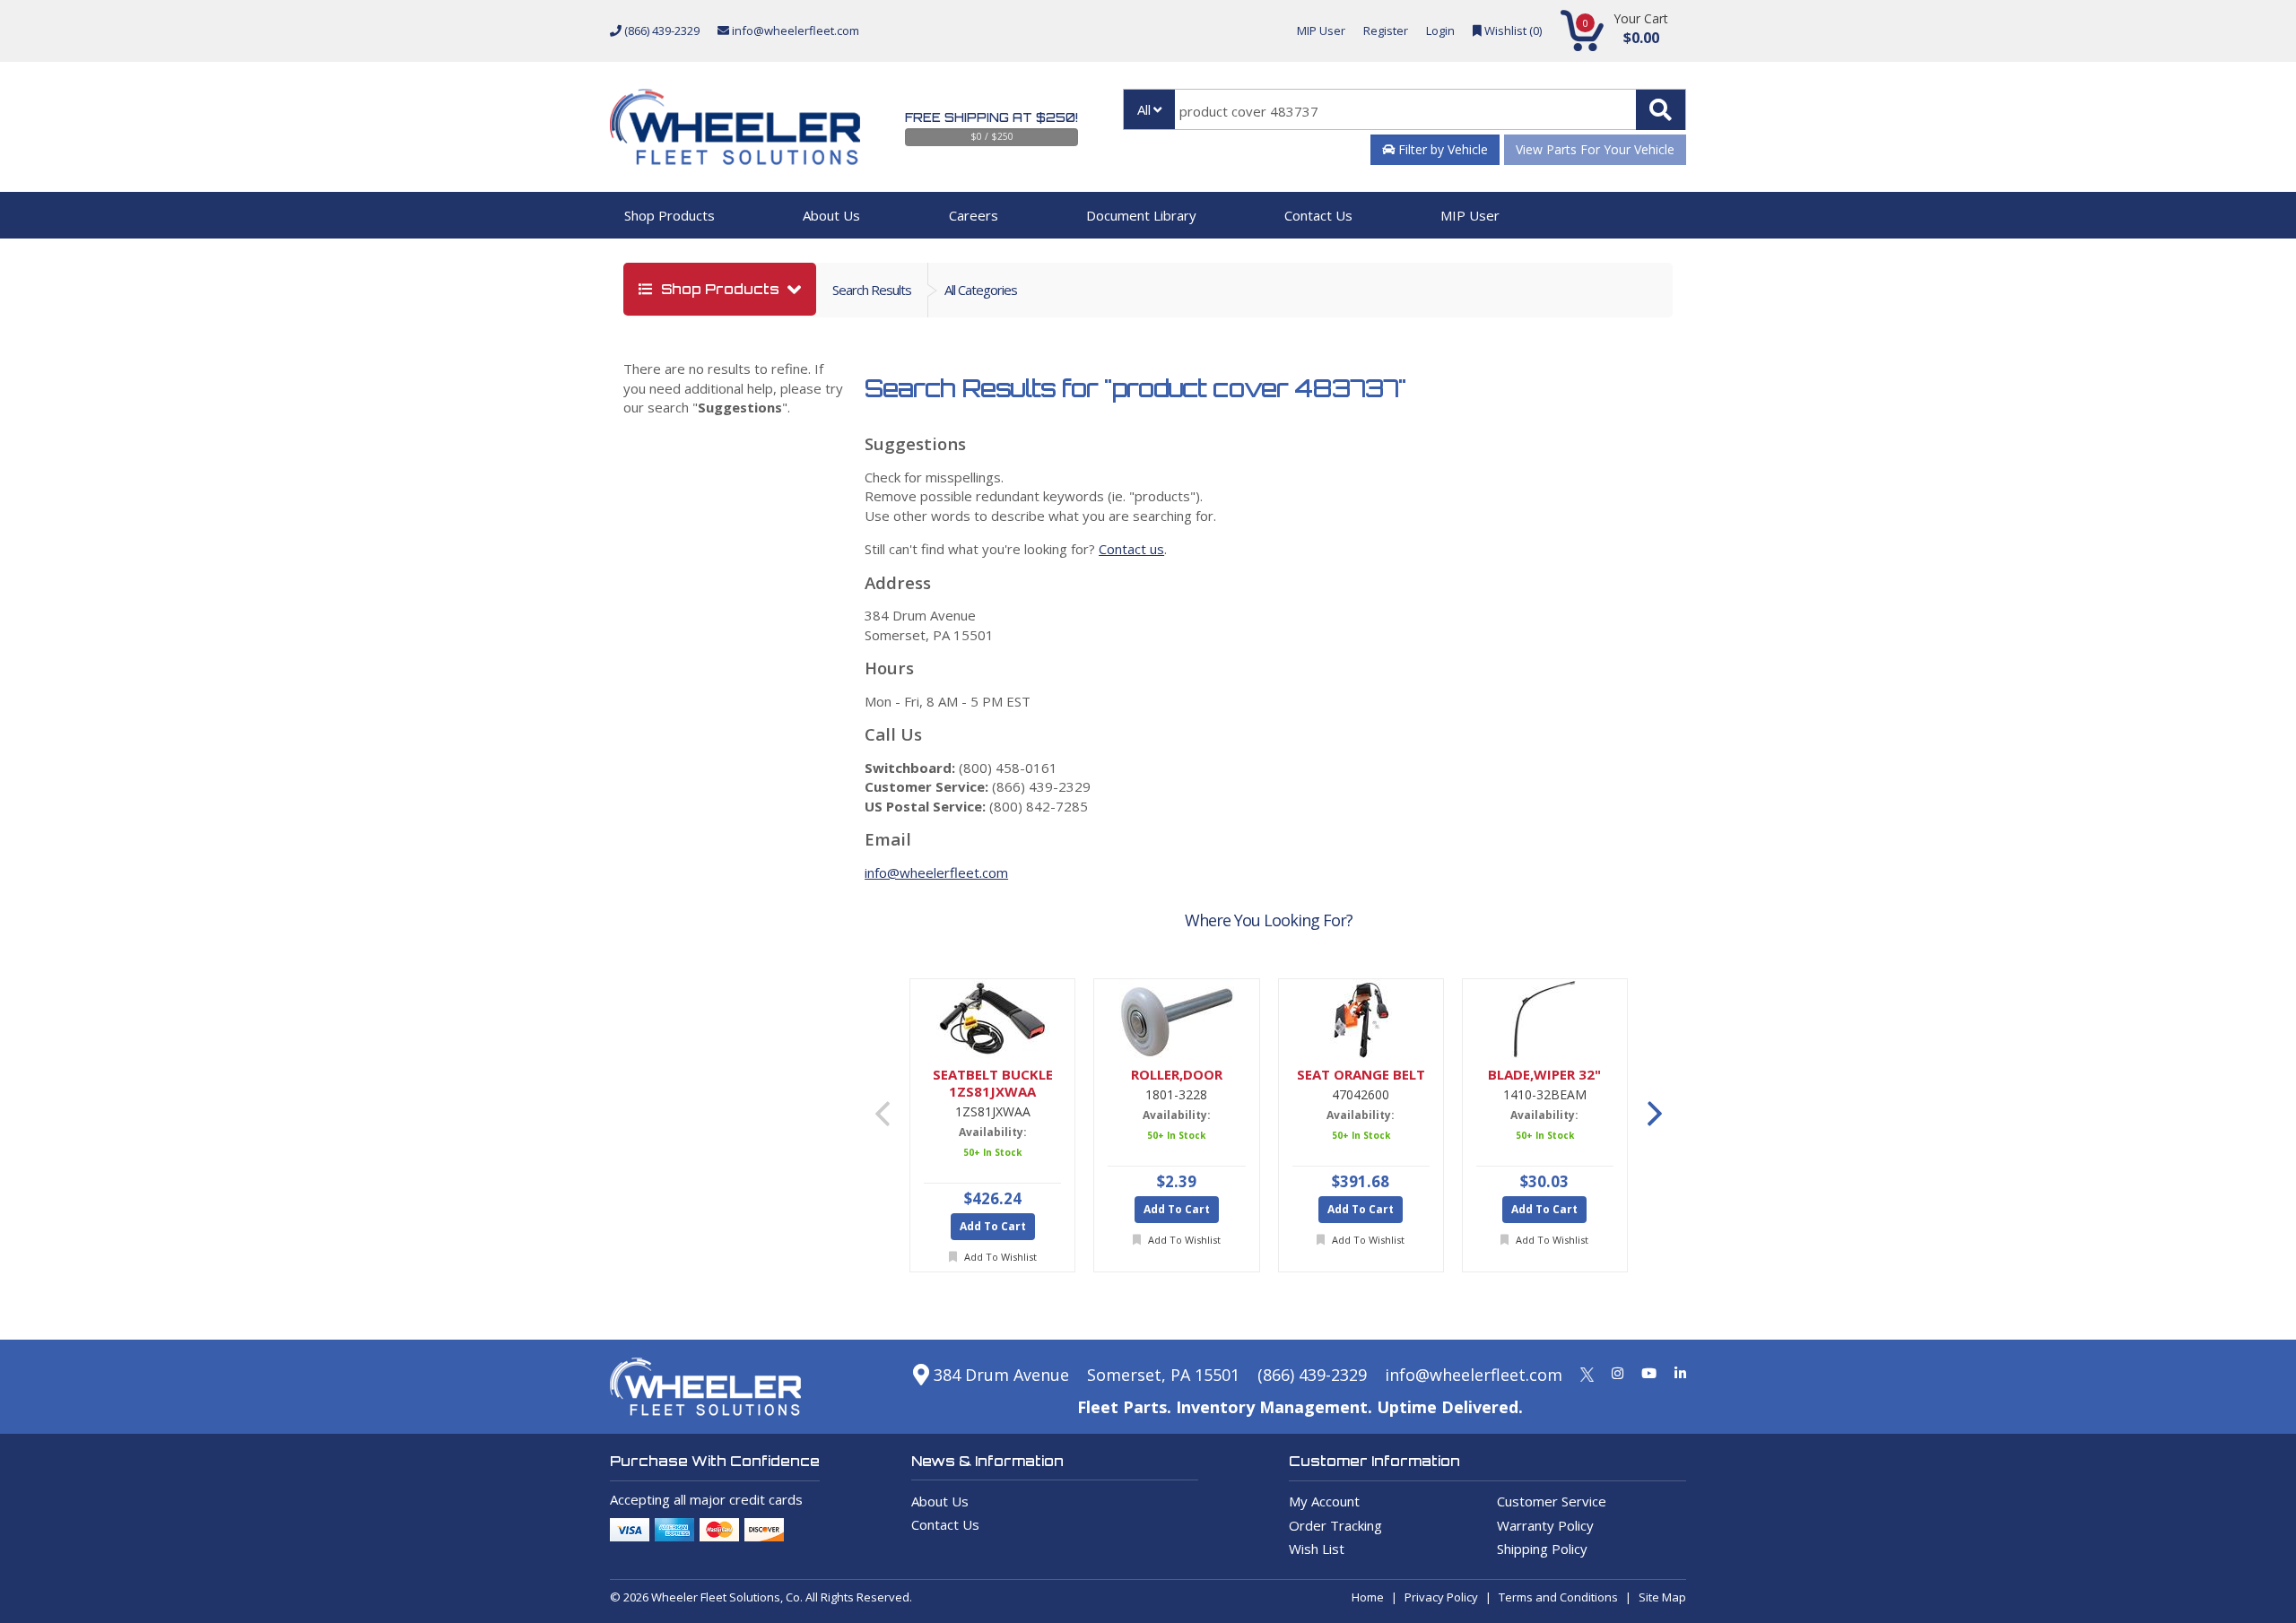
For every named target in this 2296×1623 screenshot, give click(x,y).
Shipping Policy (1542, 1549)
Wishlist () (1512, 30)
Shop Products (670, 215)
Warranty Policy (1545, 1525)
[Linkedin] (1680, 1373)
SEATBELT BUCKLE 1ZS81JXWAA (993, 1083)
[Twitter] (1587, 1373)
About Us (831, 215)
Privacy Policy (1441, 1597)
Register (1386, 30)
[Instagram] (1618, 1373)
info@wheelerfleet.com (794, 30)
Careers (974, 215)
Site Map (1662, 1597)
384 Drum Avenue (999, 1375)
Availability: (993, 1132)
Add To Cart (993, 1226)
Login (1440, 30)
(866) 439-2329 (661, 30)
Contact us (1131, 549)
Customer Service (1552, 1501)
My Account (1324, 1501)
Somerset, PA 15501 (1163, 1375)
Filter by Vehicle (1441, 149)
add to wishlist (999, 1257)
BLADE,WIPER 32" (1544, 1075)
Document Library (1141, 215)
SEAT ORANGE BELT (1361, 1075)
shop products (720, 289)
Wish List (1317, 1549)
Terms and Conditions (1558, 1597)
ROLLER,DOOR (1177, 1075)
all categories (981, 290)
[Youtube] (1649, 1373)
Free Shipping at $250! (991, 117)
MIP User (1321, 30)
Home (1368, 1597)
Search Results (872, 290)
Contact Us (1318, 215)
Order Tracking (1335, 1525)
